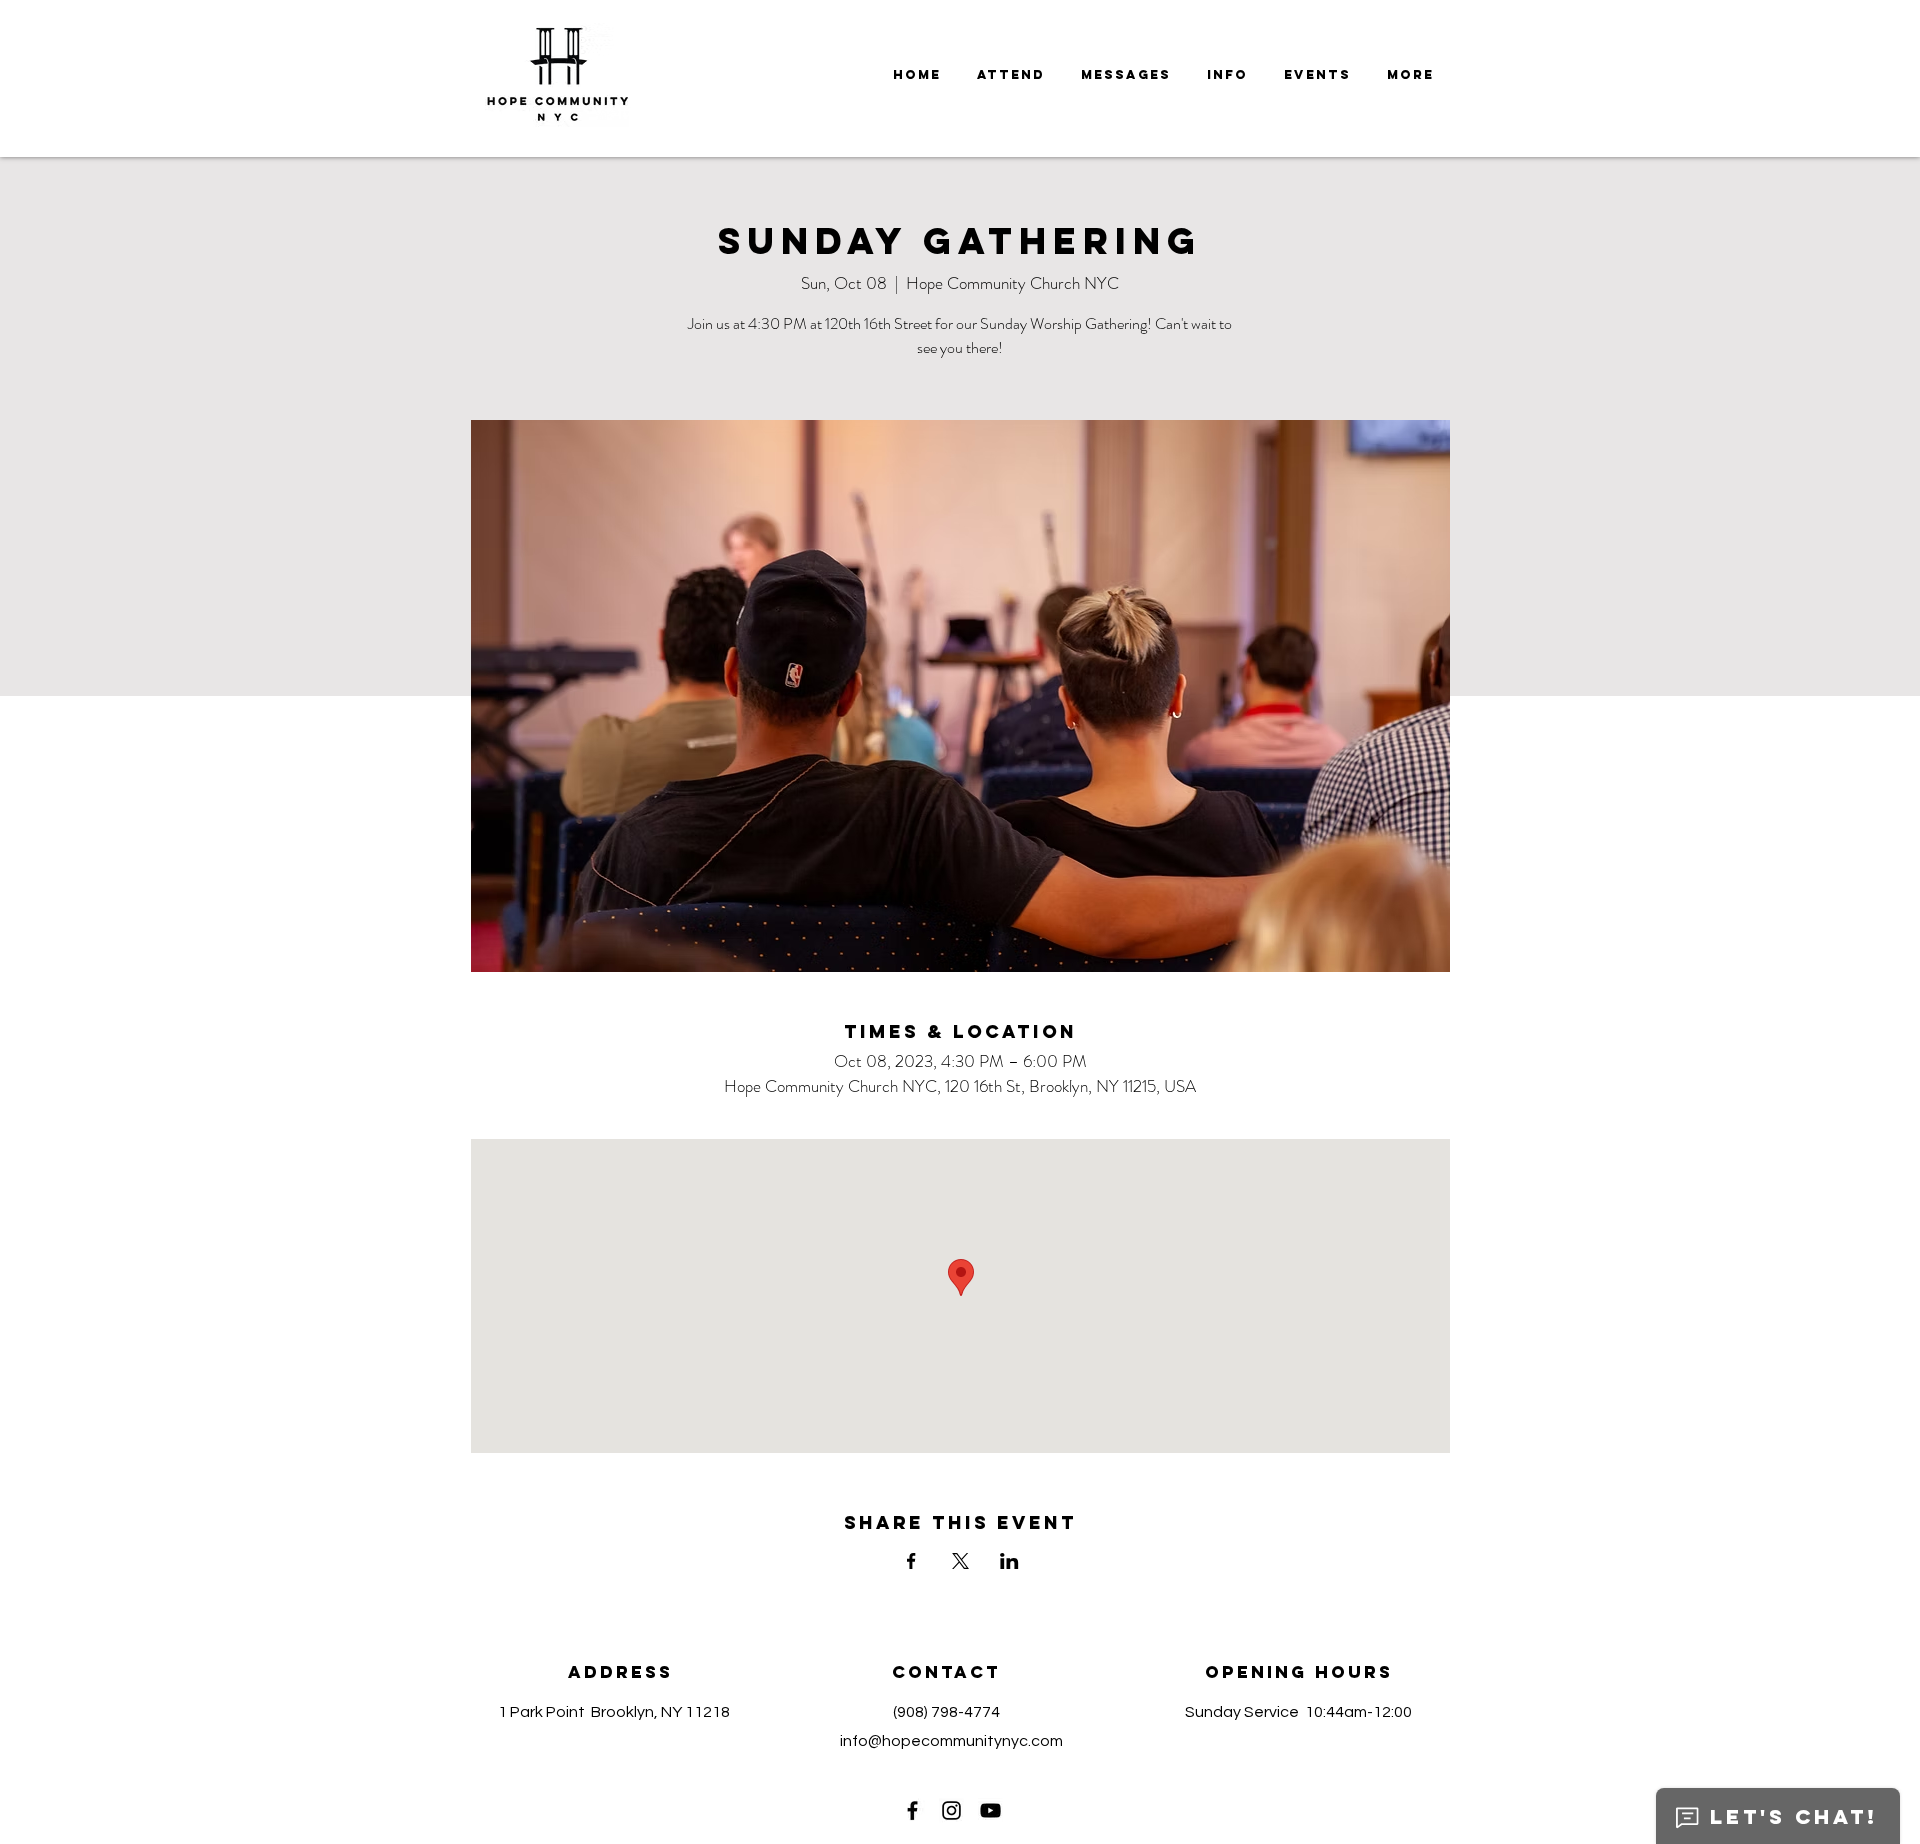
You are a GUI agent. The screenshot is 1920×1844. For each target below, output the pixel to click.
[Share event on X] (960, 1561)
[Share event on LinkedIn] (1009, 1561)
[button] (1126, 75)
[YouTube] (990, 1810)
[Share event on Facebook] (911, 1561)
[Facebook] (912, 1810)
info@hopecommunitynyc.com (951, 1741)
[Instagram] (951, 1810)
